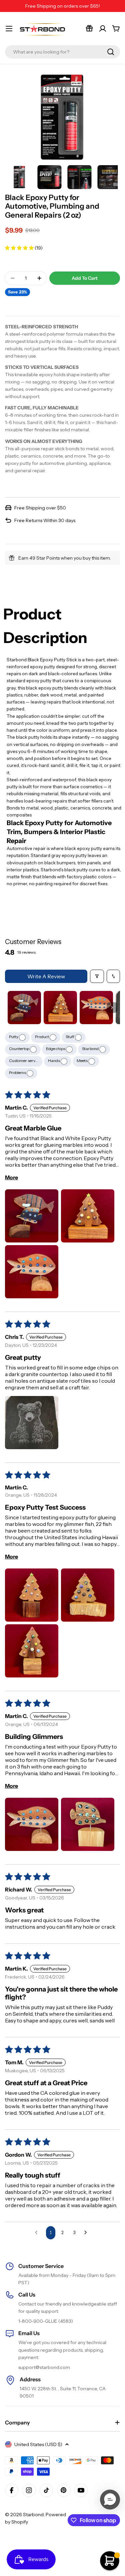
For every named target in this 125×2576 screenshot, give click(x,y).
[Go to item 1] (24, 1008)
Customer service (25, 1061)
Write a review (46, 976)
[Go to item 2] (60, 1008)
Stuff (70, 1037)
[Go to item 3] (96, 1008)
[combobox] (62, 52)
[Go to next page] (87, 2233)
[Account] (103, 29)
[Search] (111, 52)
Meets (82, 1061)
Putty (14, 1037)
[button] (20, 248)
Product (42, 1037)
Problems (18, 1073)
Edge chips (56, 1049)
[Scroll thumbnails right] (112, 1008)
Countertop (19, 1049)
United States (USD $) (38, 2444)
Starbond (91, 1049)
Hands (54, 1061)
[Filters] (97, 976)
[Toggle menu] (9, 29)
